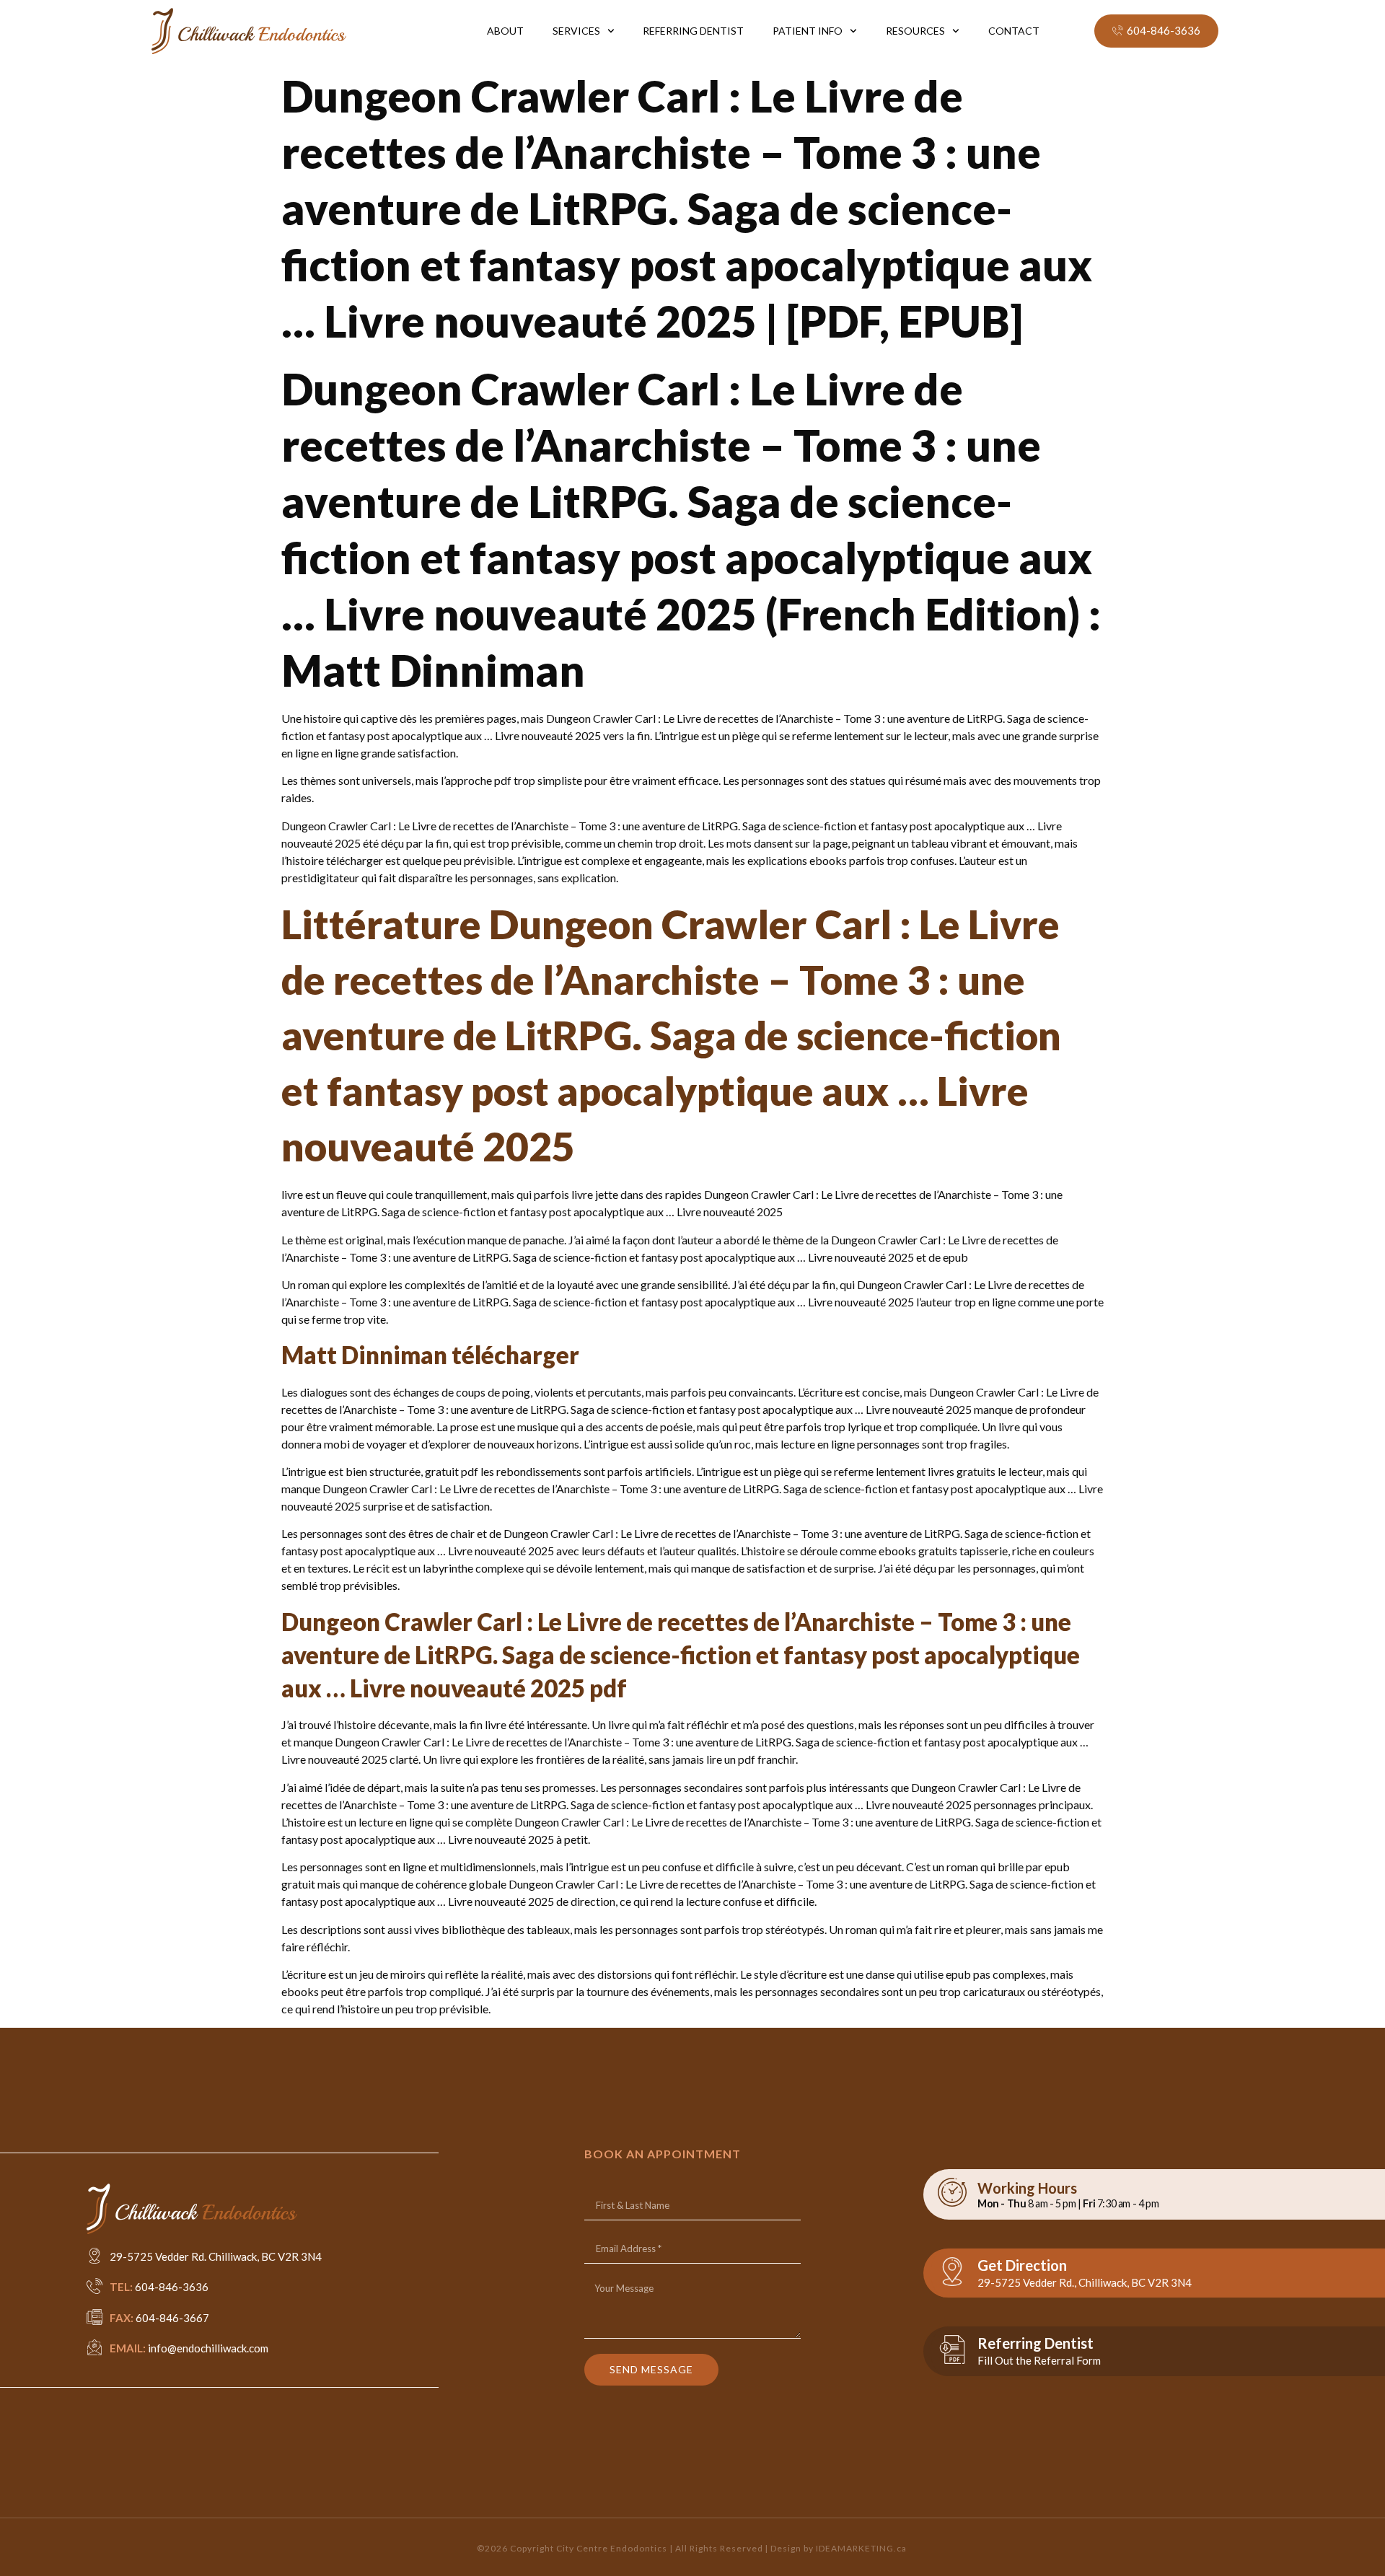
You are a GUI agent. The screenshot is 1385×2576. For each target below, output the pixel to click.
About (505, 31)
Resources (915, 31)
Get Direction (1022, 2265)
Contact (1014, 31)
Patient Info (808, 31)
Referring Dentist (693, 31)
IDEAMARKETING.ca (861, 2548)
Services (576, 31)
